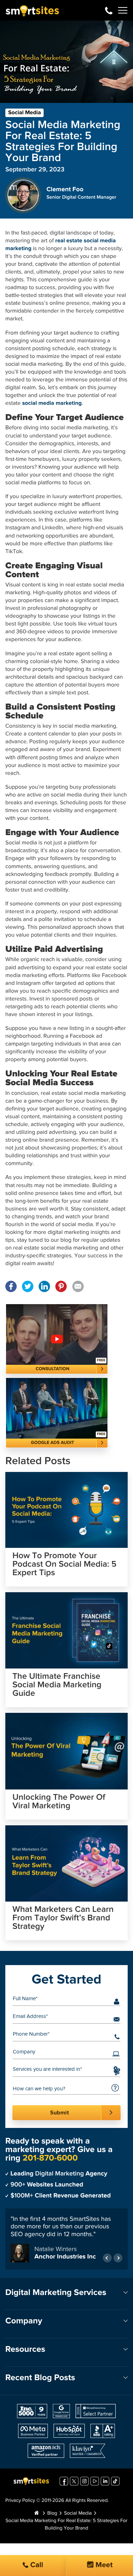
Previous (107, 2258)
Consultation (53, 1369)
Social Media (24, 113)
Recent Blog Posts (40, 2378)
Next (118, 2258)
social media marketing (52, 403)
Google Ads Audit (52, 1443)
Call (36, 2565)
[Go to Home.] (37, 2514)
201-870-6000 (109, 10)
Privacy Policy (20, 2501)
